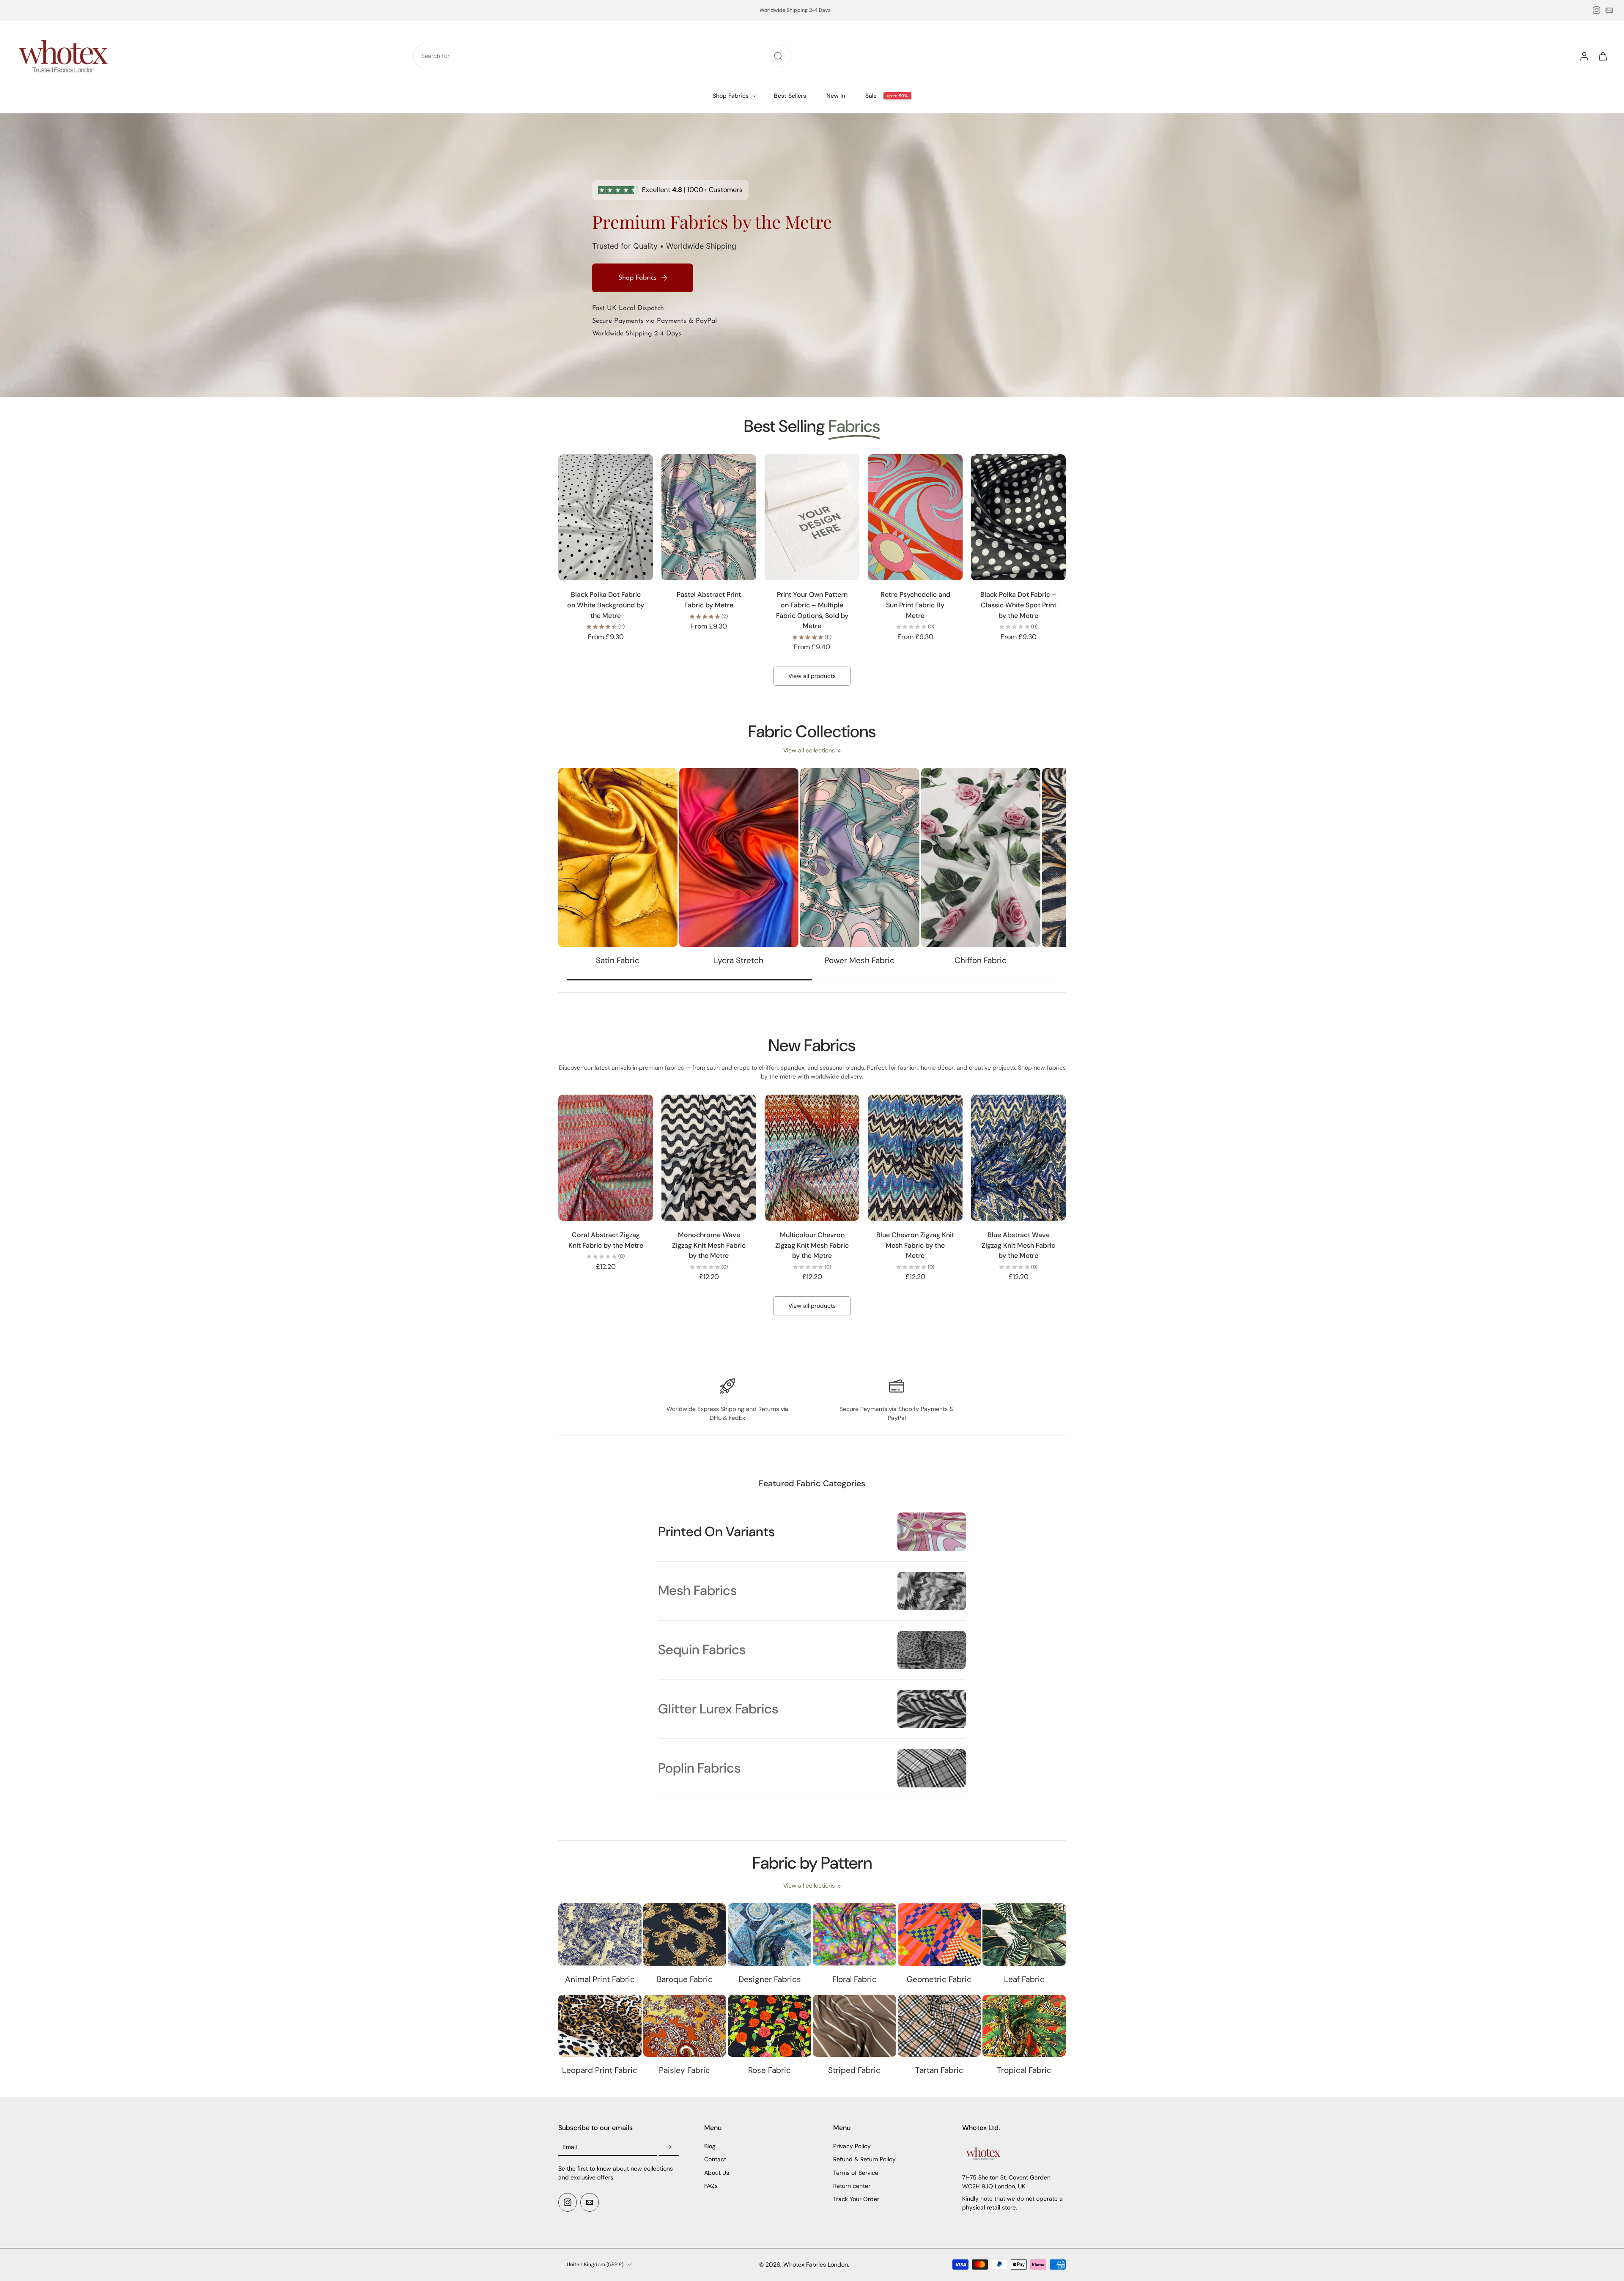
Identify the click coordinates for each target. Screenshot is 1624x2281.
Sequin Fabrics (702, 1650)
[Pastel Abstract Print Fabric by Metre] (709, 517)
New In (836, 96)
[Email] (1609, 10)
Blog (710, 2147)
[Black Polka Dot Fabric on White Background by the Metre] (606, 517)
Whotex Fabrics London (816, 2265)
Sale (871, 96)
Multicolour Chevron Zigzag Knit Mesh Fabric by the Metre (812, 1245)
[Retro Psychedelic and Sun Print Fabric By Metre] (915, 517)
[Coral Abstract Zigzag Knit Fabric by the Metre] (606, 1158)
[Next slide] (646, 517)
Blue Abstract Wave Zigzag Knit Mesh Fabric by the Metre (1018, 1245)
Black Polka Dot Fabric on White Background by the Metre (606, 605)
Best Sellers (790, 96)
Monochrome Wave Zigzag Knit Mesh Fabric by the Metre (709, 1245)
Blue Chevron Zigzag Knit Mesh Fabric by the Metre (915, 1245)
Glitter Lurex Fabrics (718, 1709)
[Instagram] (1597, 10)
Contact (715, 2160)
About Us (717, 2173)
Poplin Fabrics (699, 1768)
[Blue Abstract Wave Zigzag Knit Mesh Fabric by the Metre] (1018, 1158)
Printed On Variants (716, 1532)
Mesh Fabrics (697, 1591)
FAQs (711, 2186)
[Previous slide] (565, 517)
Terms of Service (856, 2173)
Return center (852, 2186)
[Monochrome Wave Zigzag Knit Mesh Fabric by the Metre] (709, 1158)
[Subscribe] (669, 2148)
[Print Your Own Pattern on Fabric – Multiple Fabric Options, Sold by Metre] (812, 517)
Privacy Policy (852, 2147)
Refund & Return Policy (864, 2160)
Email (570, 2147)
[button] (619, 2128)
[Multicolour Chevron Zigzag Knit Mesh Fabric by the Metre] (812, 1158)
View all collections (809, 750)
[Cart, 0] (1603, 56)
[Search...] (778, 56)
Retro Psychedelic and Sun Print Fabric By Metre (915, 605)
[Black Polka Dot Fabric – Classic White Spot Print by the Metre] (1018, 517)
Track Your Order (856, 2199)
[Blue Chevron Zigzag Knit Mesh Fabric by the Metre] (915, 1158)
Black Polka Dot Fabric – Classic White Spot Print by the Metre (1018, 605)
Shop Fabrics (731, 96)
